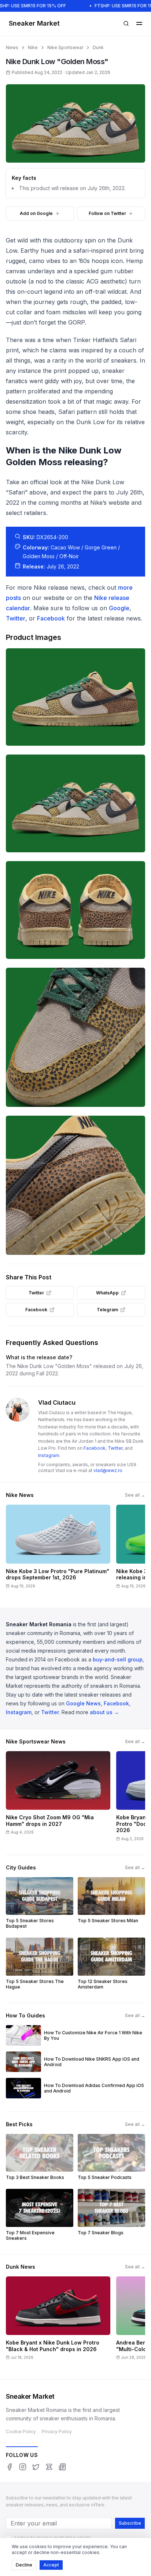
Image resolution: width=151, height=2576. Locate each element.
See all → (135, 1495)
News (12, 47)
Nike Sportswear (65, 47)
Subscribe (130, 2523)
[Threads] (49, 2467)
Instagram (49, 1455)
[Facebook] (10, 2467)
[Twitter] (36, 2467)
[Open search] (126, 23)
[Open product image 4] (75, 1037)
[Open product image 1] (75, 697)
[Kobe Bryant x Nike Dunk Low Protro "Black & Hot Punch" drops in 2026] (58, 2321)
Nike (33, 47)
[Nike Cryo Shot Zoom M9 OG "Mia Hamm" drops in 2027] (58, 1799)
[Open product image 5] (75, 1185)
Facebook (51, 618)
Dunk (98, 47)
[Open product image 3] (75, 910)
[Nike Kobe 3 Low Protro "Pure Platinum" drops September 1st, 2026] (58, 1549)
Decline (24, 2565)
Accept (51, 2565)
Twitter (16, 618)
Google (119, 608)
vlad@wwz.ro (108, 1470)
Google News (83, 1703)
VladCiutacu (57, 1402)
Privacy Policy (57, 2432)
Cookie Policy (21, 2432)
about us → (104, 1712)
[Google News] (62, 2467)
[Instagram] (23, 2467)
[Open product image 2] (75, 803)
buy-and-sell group (118, 1659)
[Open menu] (139, 23)
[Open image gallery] (75, 123)
